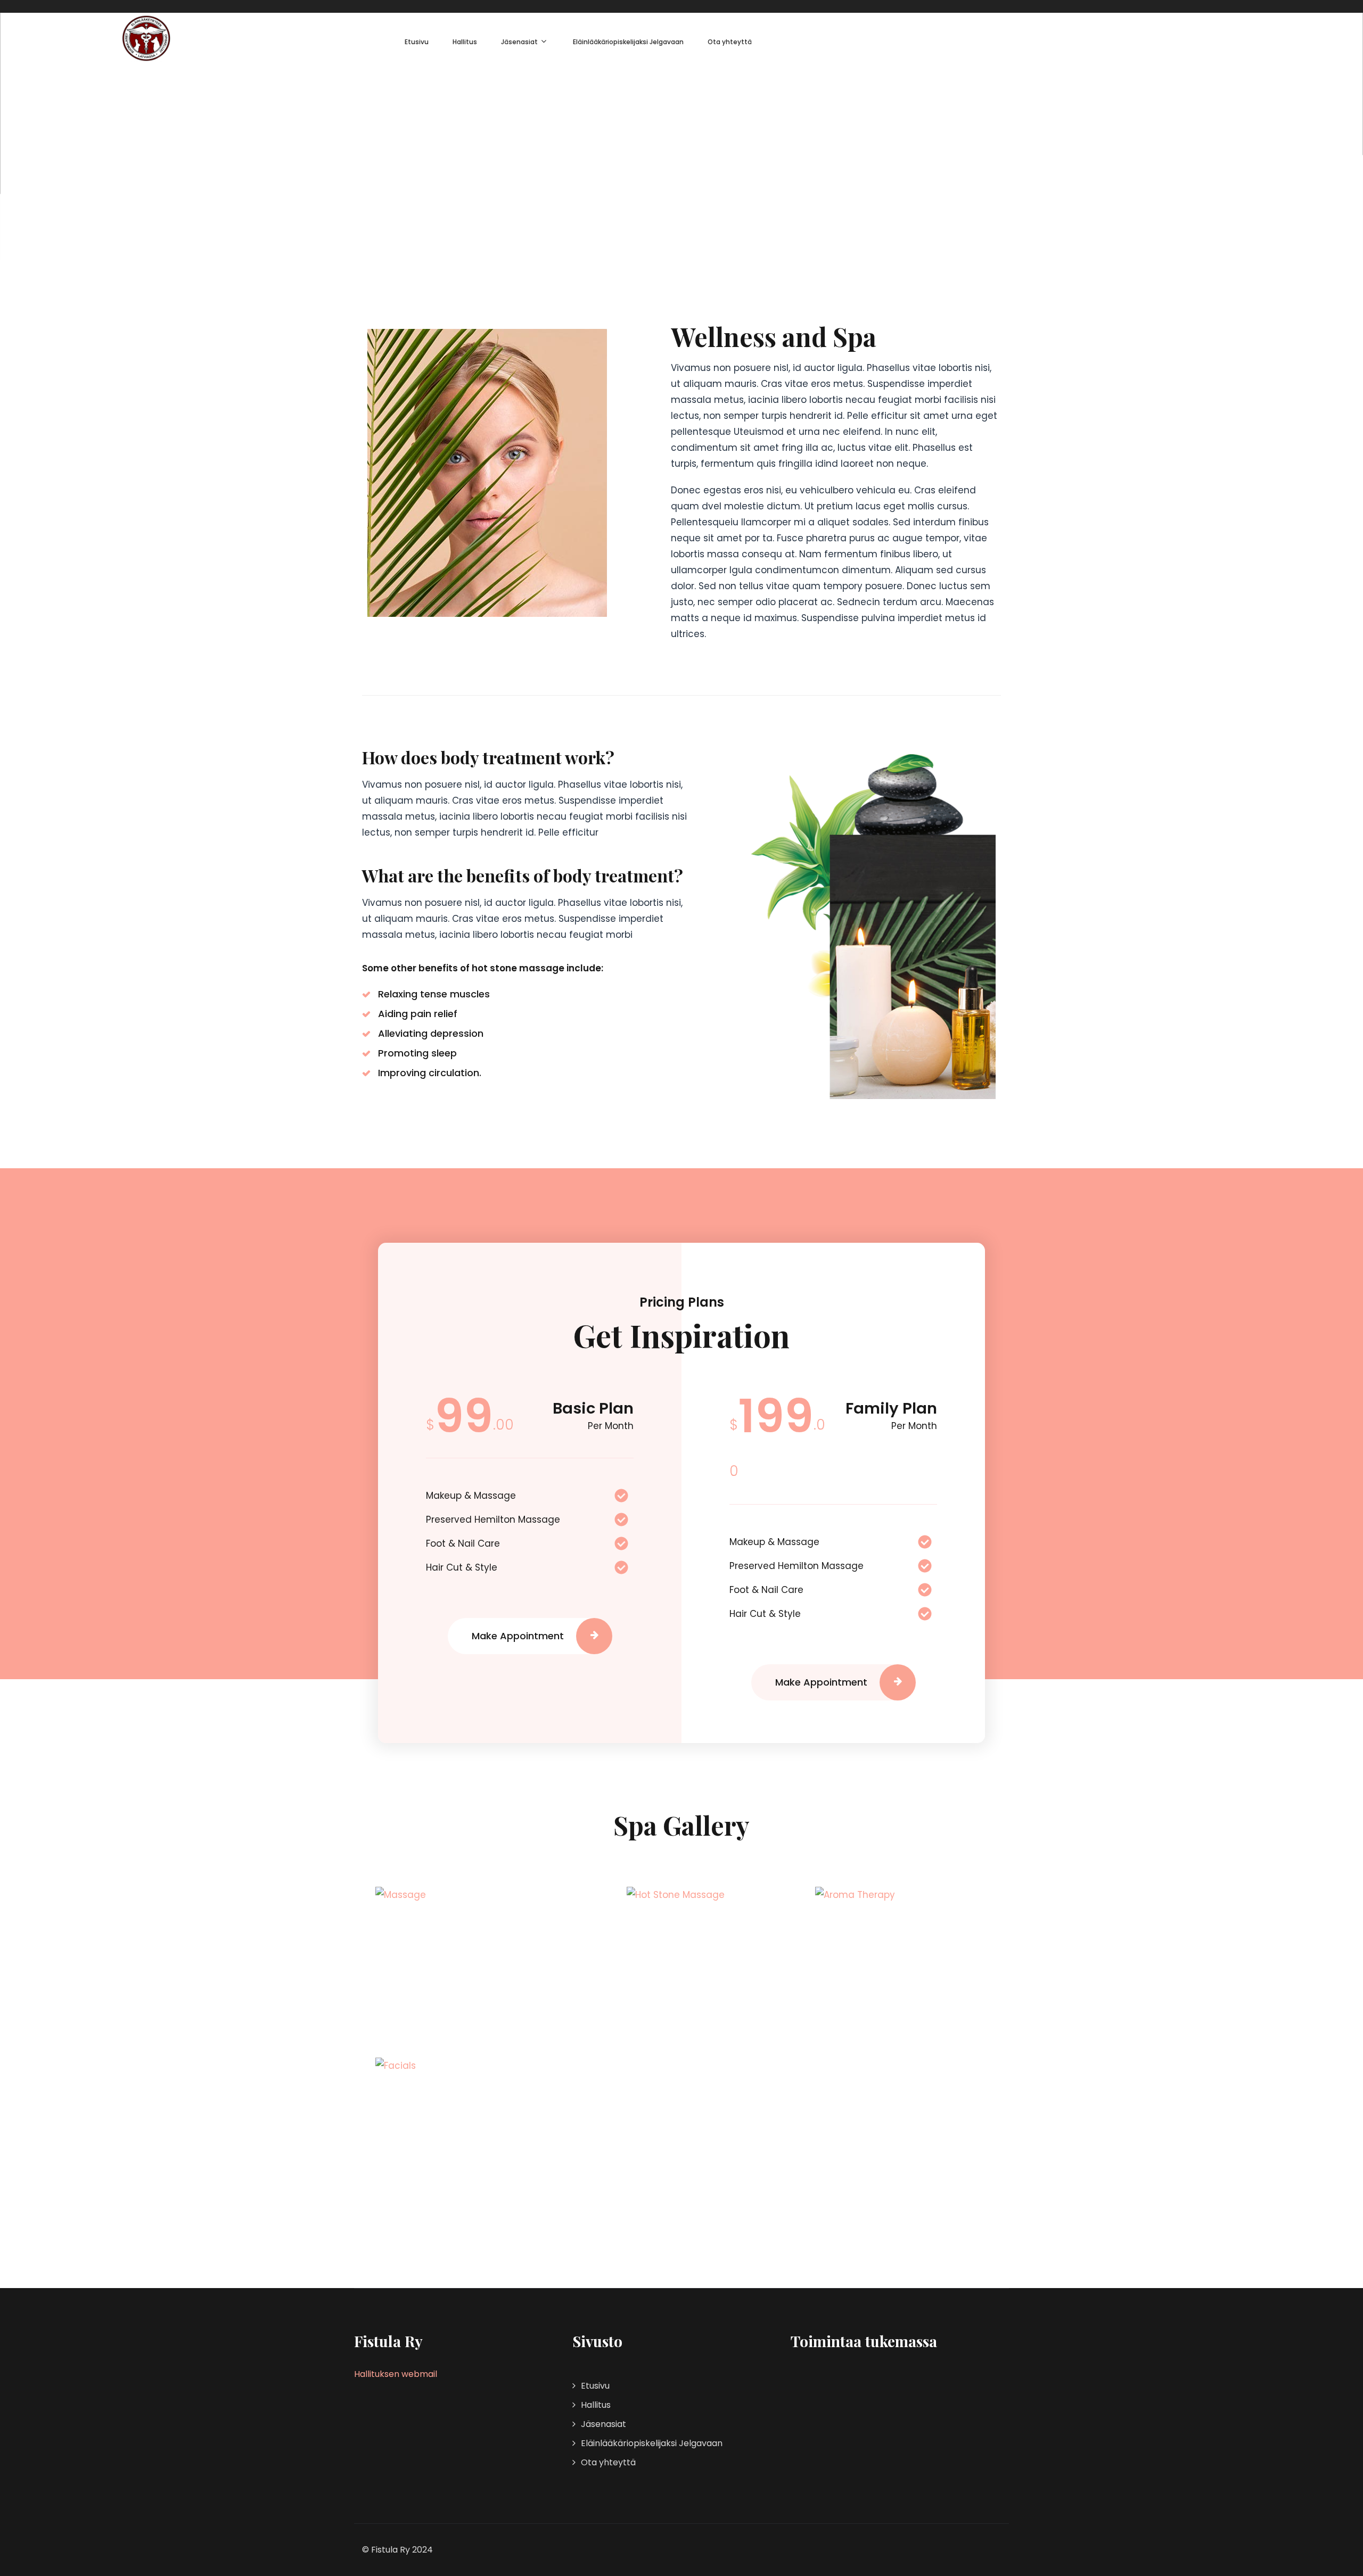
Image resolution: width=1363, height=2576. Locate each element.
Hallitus (465, 42)
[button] (530, 1636)
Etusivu (417, 42)
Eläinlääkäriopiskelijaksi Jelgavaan (628, 42)
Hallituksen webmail (396, 2374)
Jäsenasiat (519, 42)
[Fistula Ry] (146, 38)
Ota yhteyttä (730, 42)
